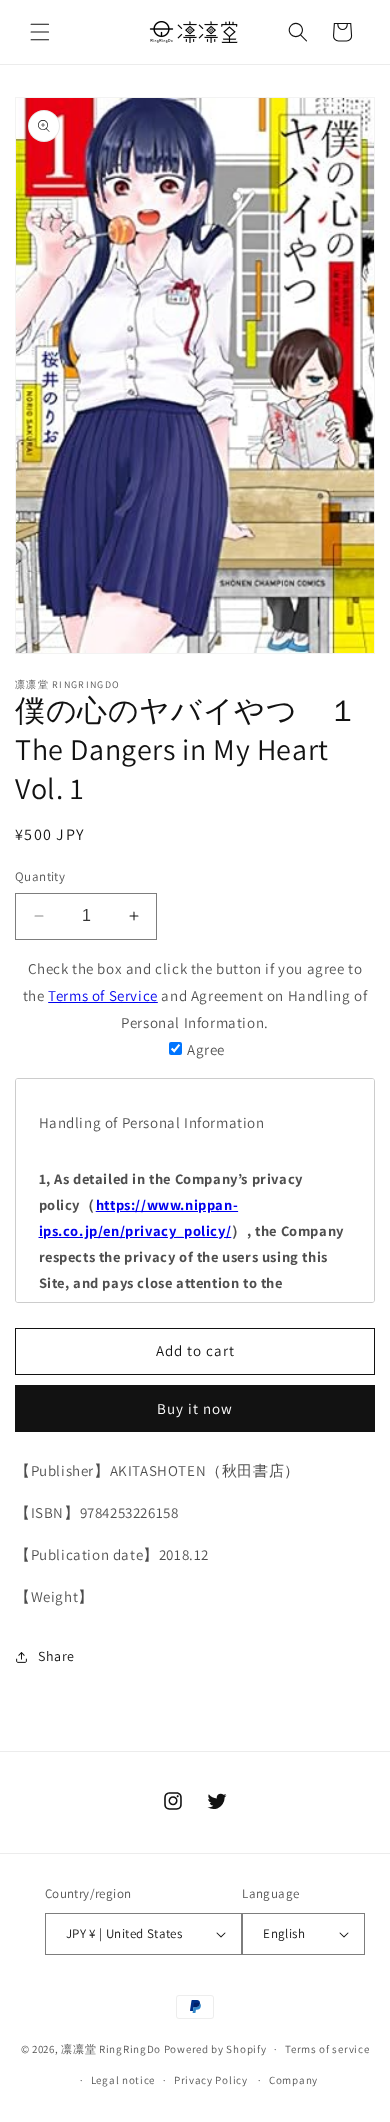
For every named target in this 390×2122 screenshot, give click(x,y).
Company (293, 2080)
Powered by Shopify (215, 2049)
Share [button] (56, 1656)
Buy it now (195, 1408)
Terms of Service (103, 995)
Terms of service (327, 2049)
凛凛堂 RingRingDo (111, 2049)
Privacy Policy (211, 2080)
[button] (40, 32)
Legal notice (123, 2080)
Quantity (40, 876)
